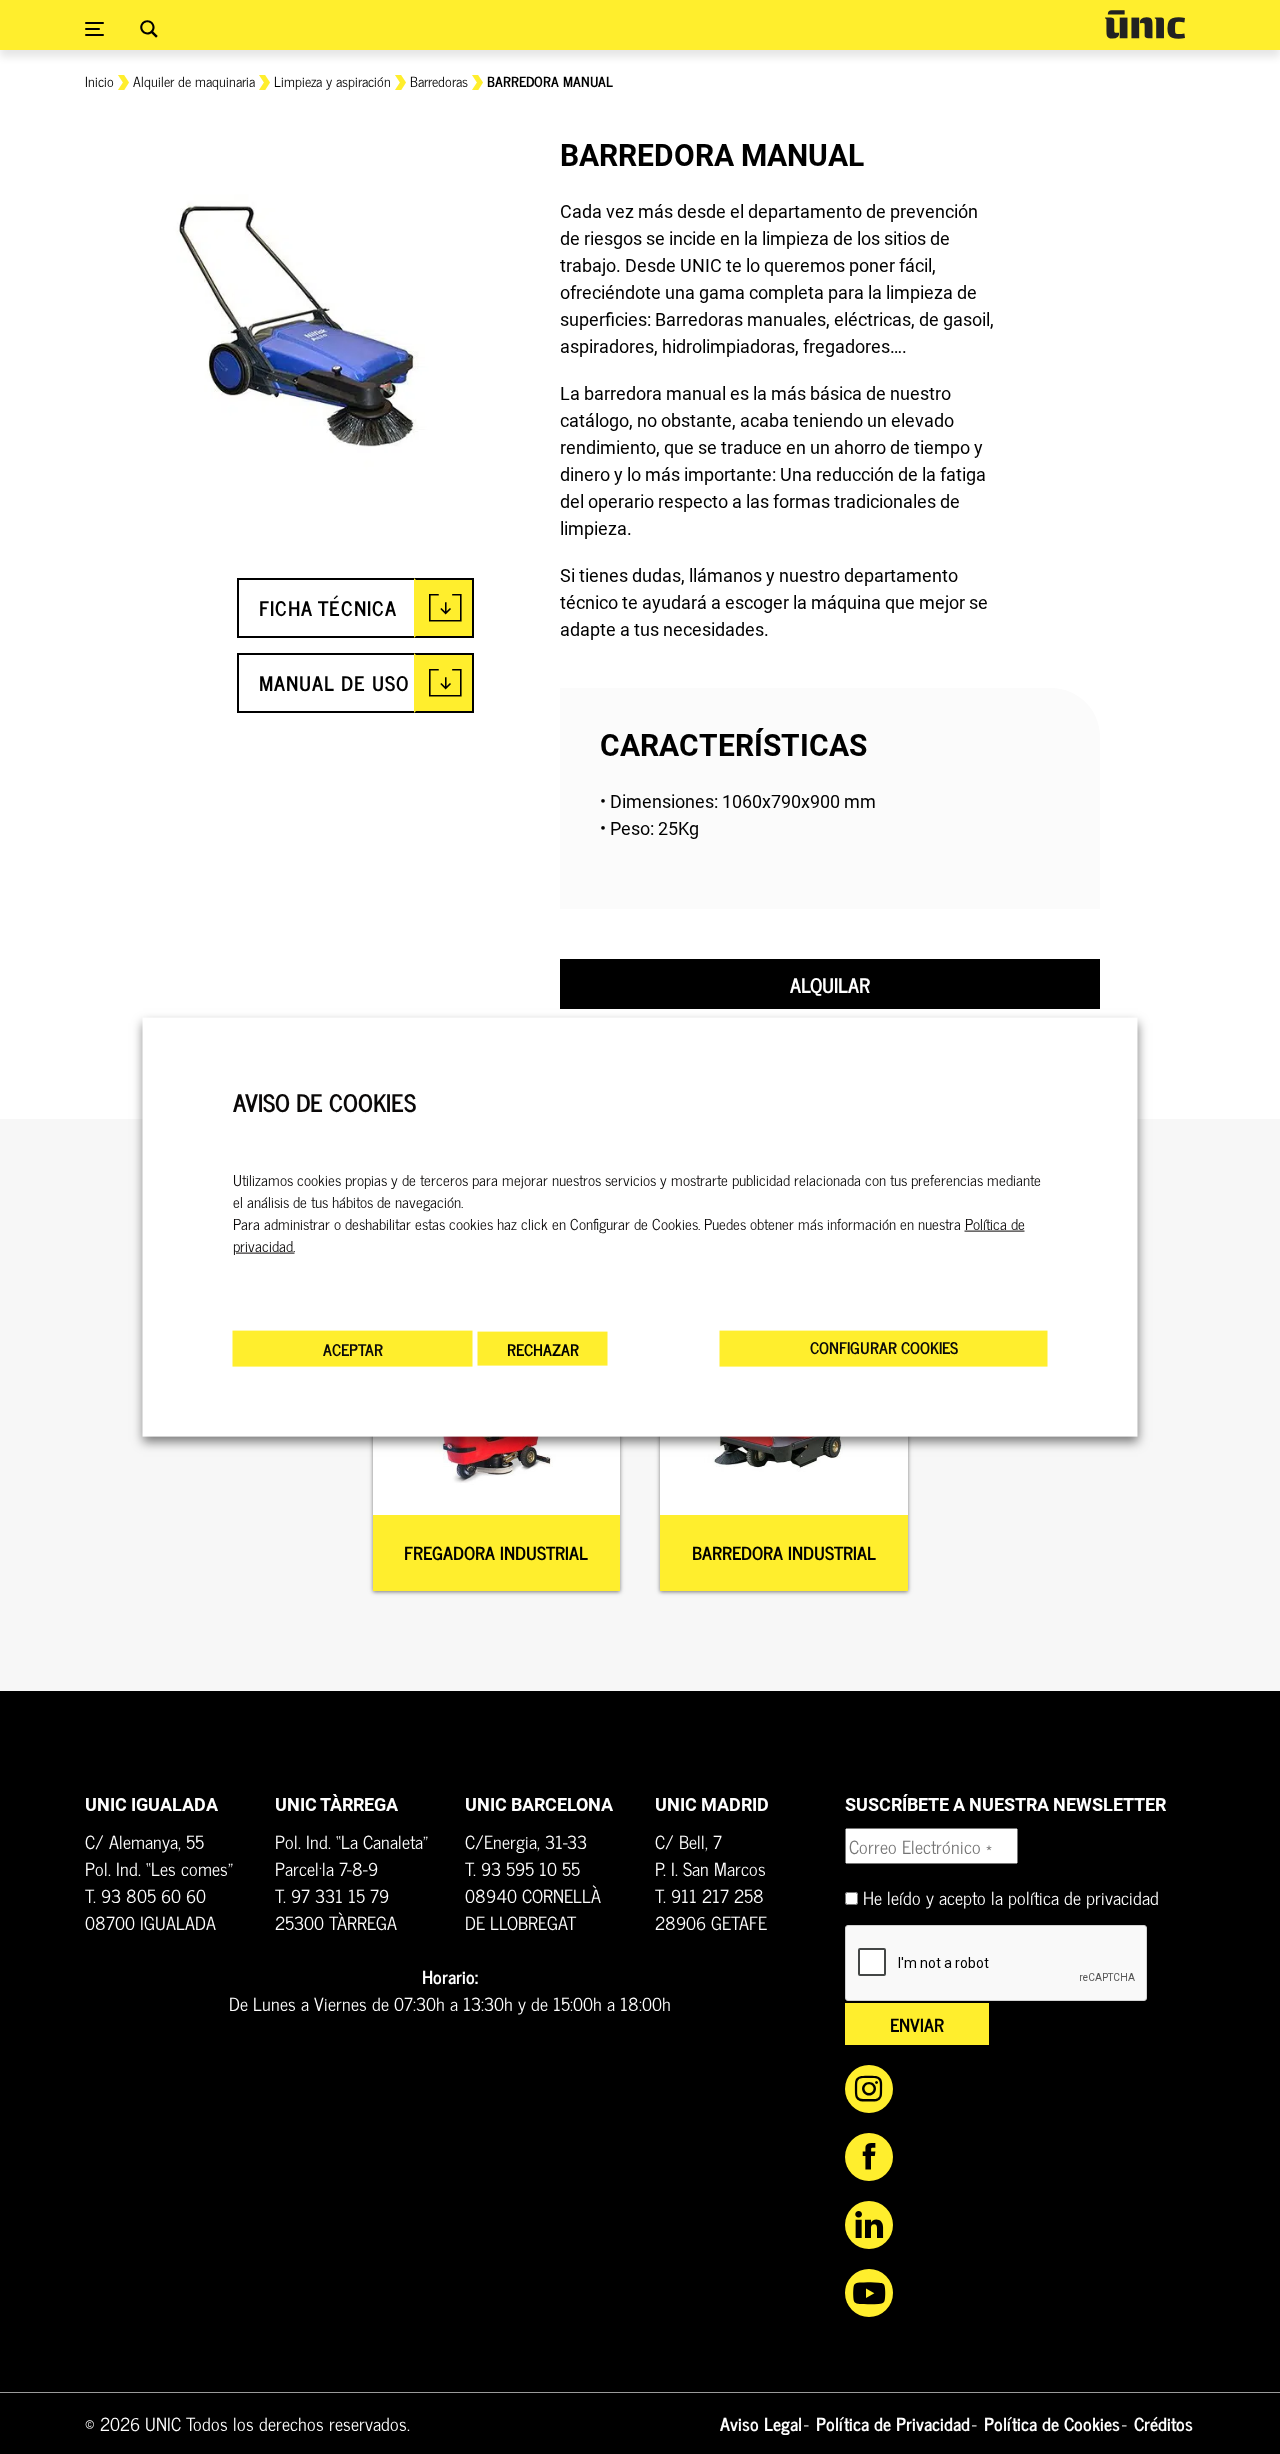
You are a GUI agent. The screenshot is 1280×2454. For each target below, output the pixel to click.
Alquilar (830, 984)
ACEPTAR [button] (353, 1348)
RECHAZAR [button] (543, 1348)
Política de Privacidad (893, 2423)
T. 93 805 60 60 (145, 1895)
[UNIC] (1145, 24)
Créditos (1163, 2423)
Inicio (99, 80)
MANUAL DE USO (334, 682)
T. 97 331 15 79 (332, 1895)
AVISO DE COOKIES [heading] (324, 1102)
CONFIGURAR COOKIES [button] (884, 1346)
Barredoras (439, 80)
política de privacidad (1083, 1897)
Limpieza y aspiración (332, 80)
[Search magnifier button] (149, 29)
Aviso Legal (761, 2423)
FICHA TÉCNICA (328, 607)
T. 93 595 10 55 (522, 1868)
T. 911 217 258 (709, 1895)
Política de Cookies (1052, 2423)
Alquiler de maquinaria (194, 80)
